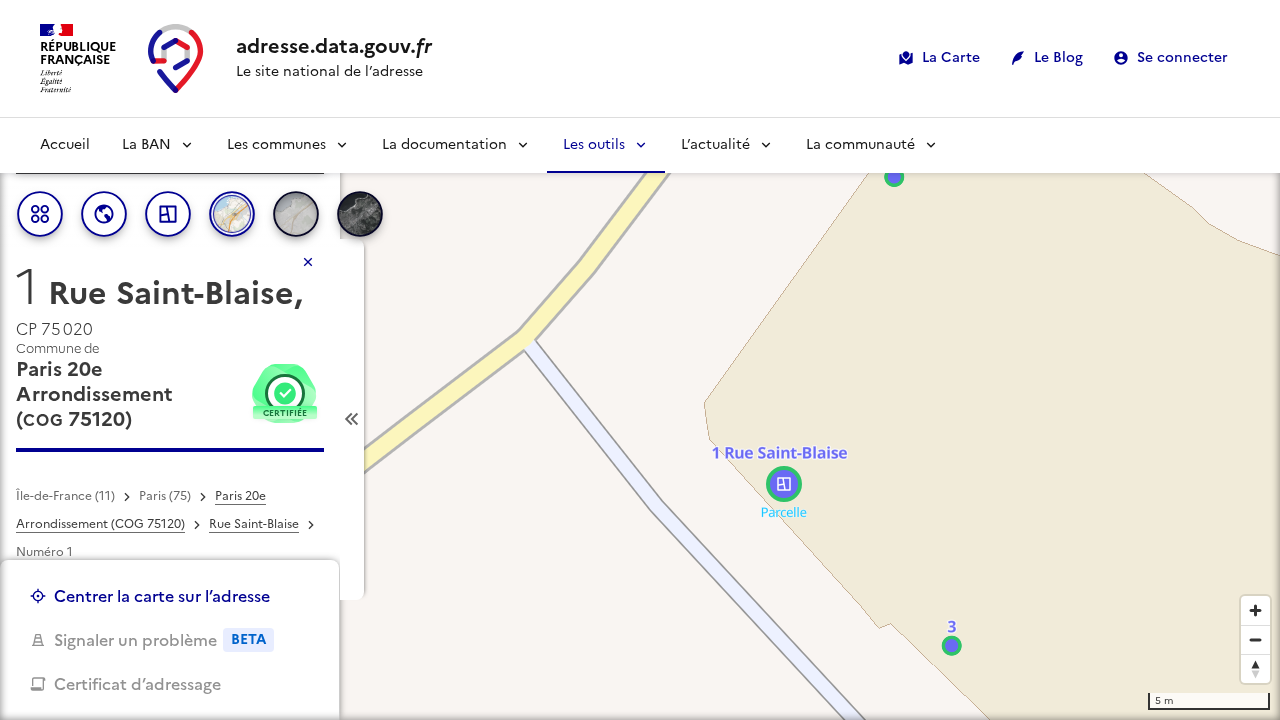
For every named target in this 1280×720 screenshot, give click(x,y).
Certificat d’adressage (137, 684)
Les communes (276, 144)
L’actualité (715, 144)
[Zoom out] (1255, 639)
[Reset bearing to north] (1255, 668)
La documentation (444, 144)
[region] (640, 419)
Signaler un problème (160, 640)
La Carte (951, 57)
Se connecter (1182, 57)
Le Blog (1058, 57)
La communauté (860, 144)
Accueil (65, 144)
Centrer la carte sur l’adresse (162, 596)
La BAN (146, 144)
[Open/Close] (352, 419)
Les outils (594, 144)
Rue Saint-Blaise (254, 524)
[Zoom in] (1255, 610)
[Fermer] (308, 262)
